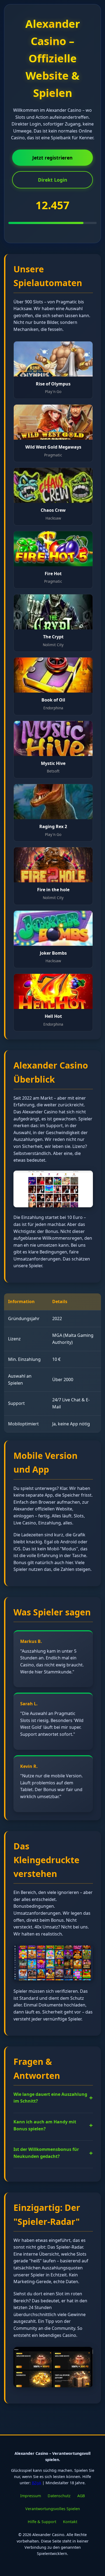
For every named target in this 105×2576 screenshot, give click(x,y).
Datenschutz (59, 2496)
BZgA (36, 2483)
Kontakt (70, 2522)
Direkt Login (53, 180)
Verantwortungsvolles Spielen (53, 2509)
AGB (81, 2496)
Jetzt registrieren (52, 158)
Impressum (31, 2496)
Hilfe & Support (42, 2522)
